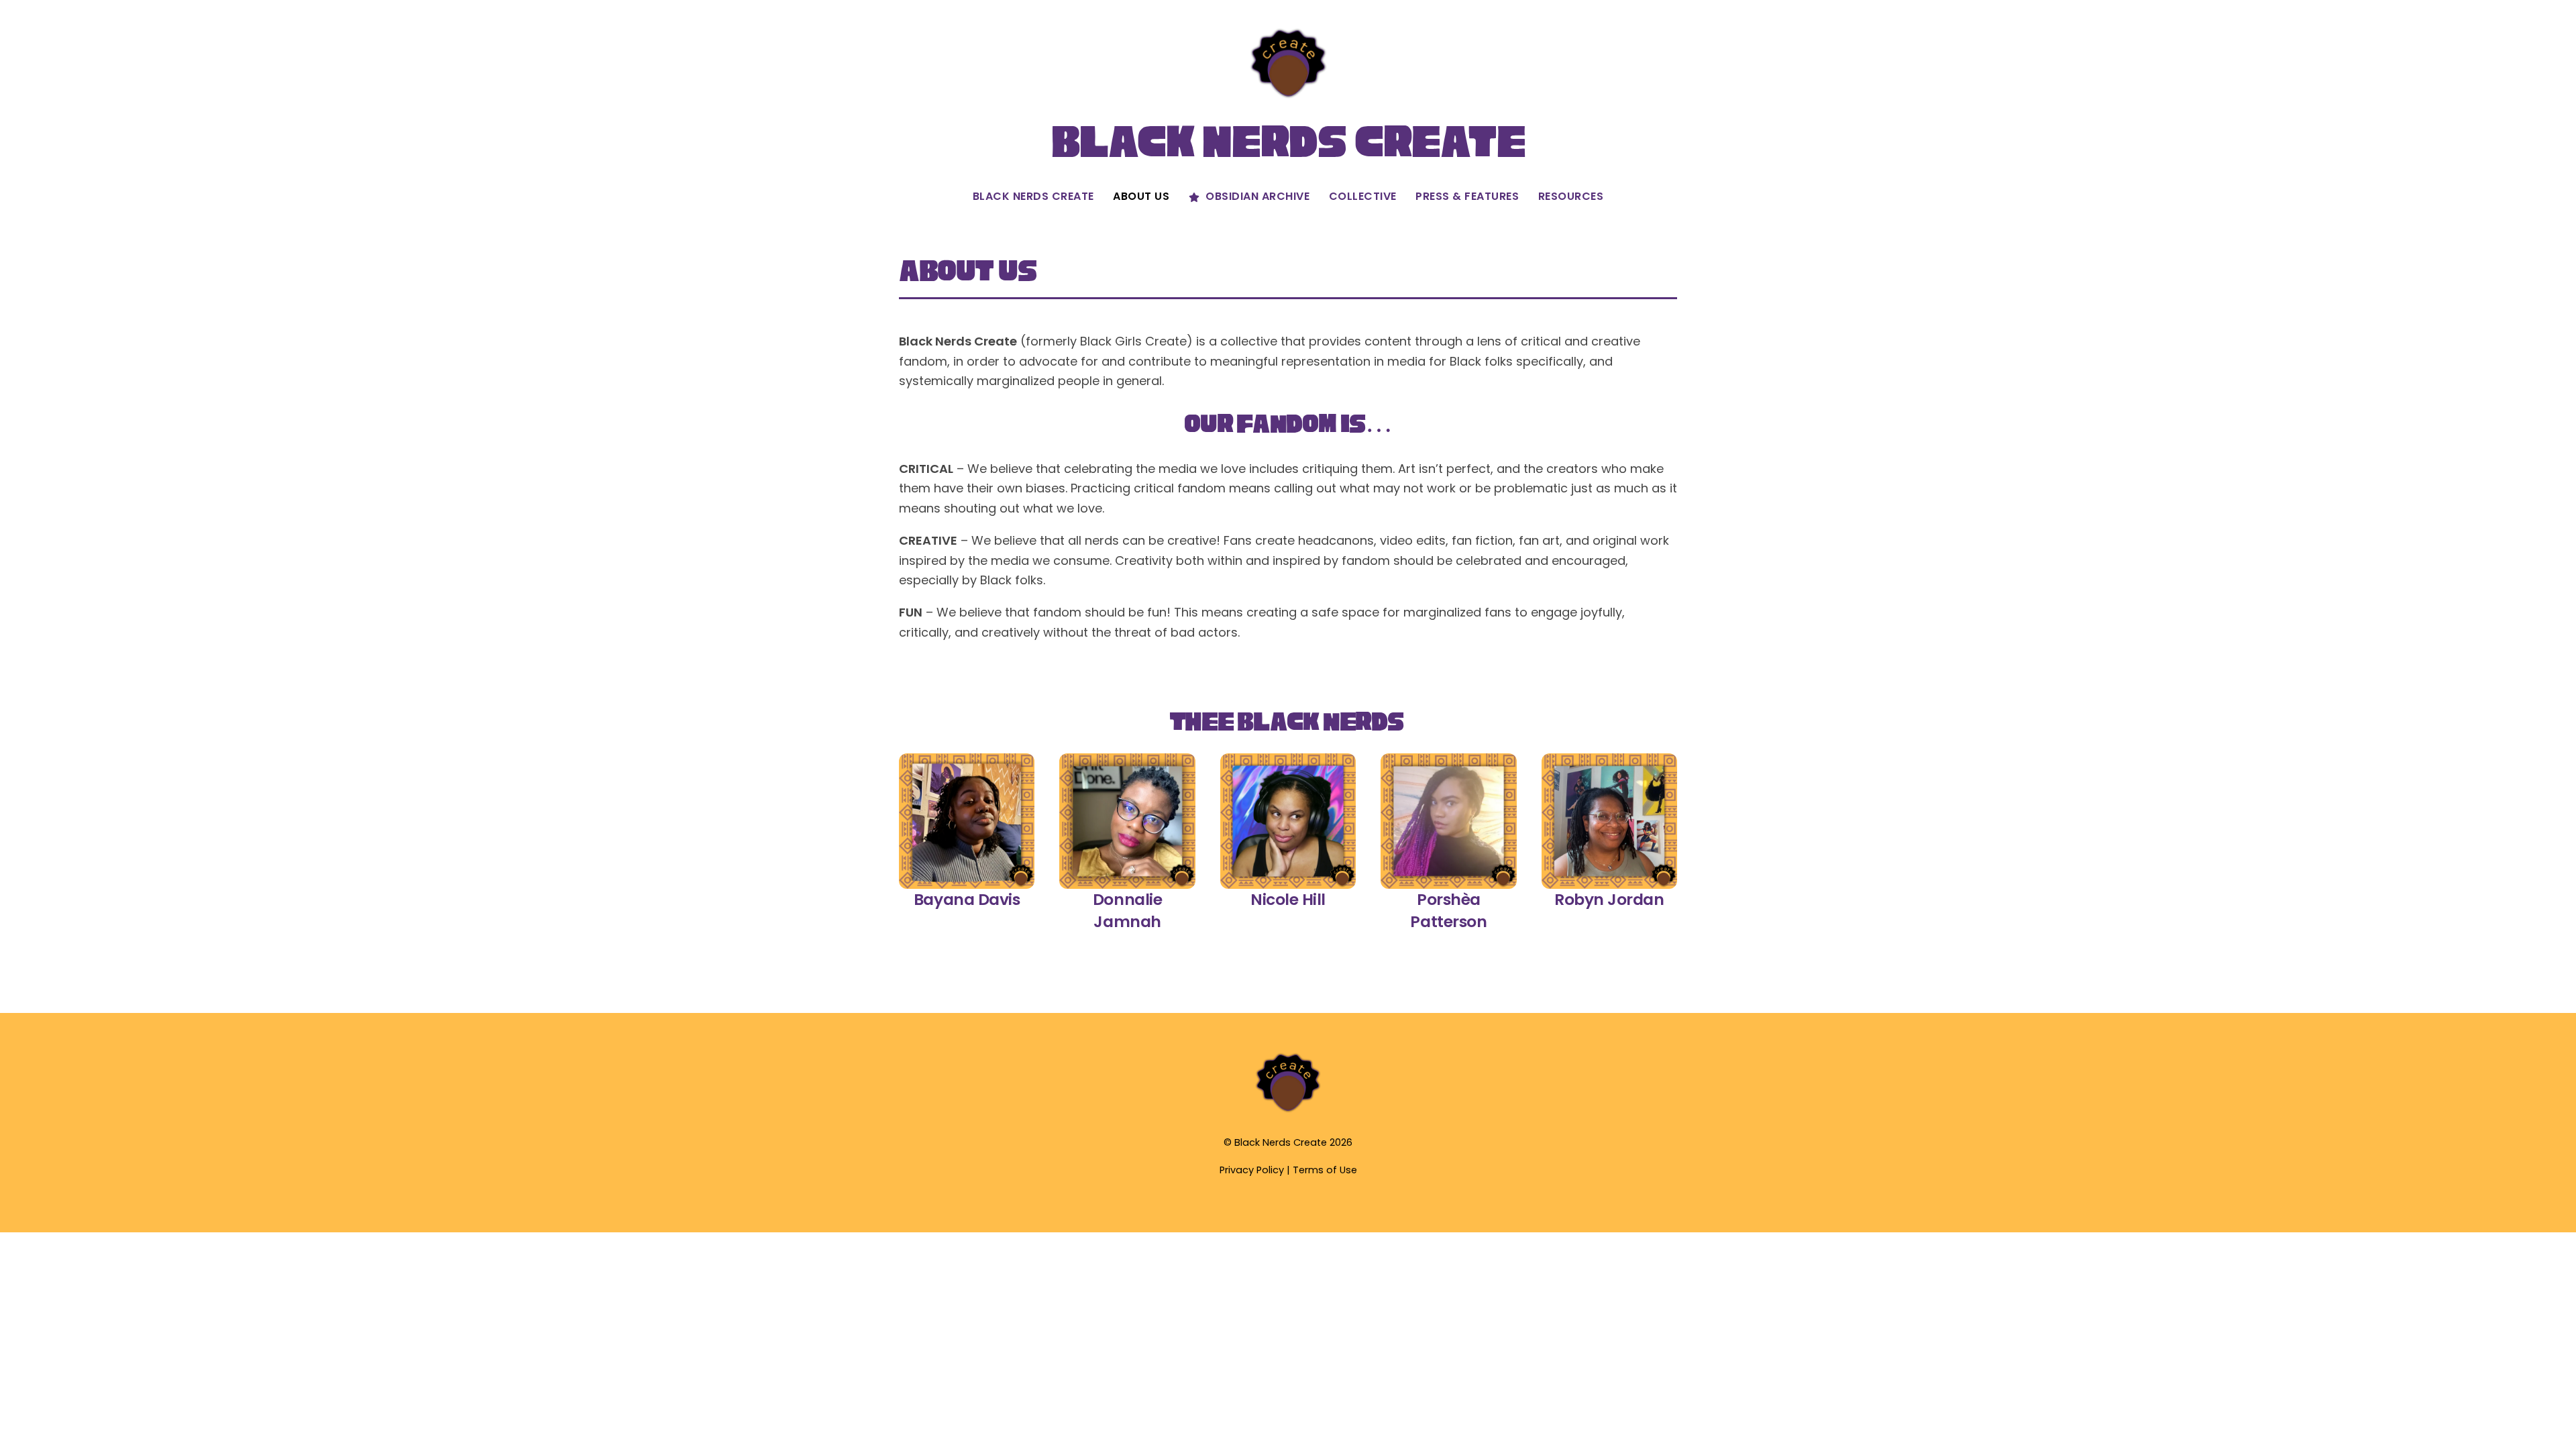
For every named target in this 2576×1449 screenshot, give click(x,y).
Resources (1571, 196)
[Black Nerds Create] (1288, 1111)
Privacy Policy (1252, 1170)
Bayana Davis (967, 899)
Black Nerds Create (1033, 196)
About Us (1141, 196)
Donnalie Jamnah (1127, 910)
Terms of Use (1325, 1170)
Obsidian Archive (1256, 196)
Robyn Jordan (1609, 899)
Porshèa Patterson (1448, 910)
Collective (1363, 196)
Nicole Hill (1288, 899)
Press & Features (1467, 196)
